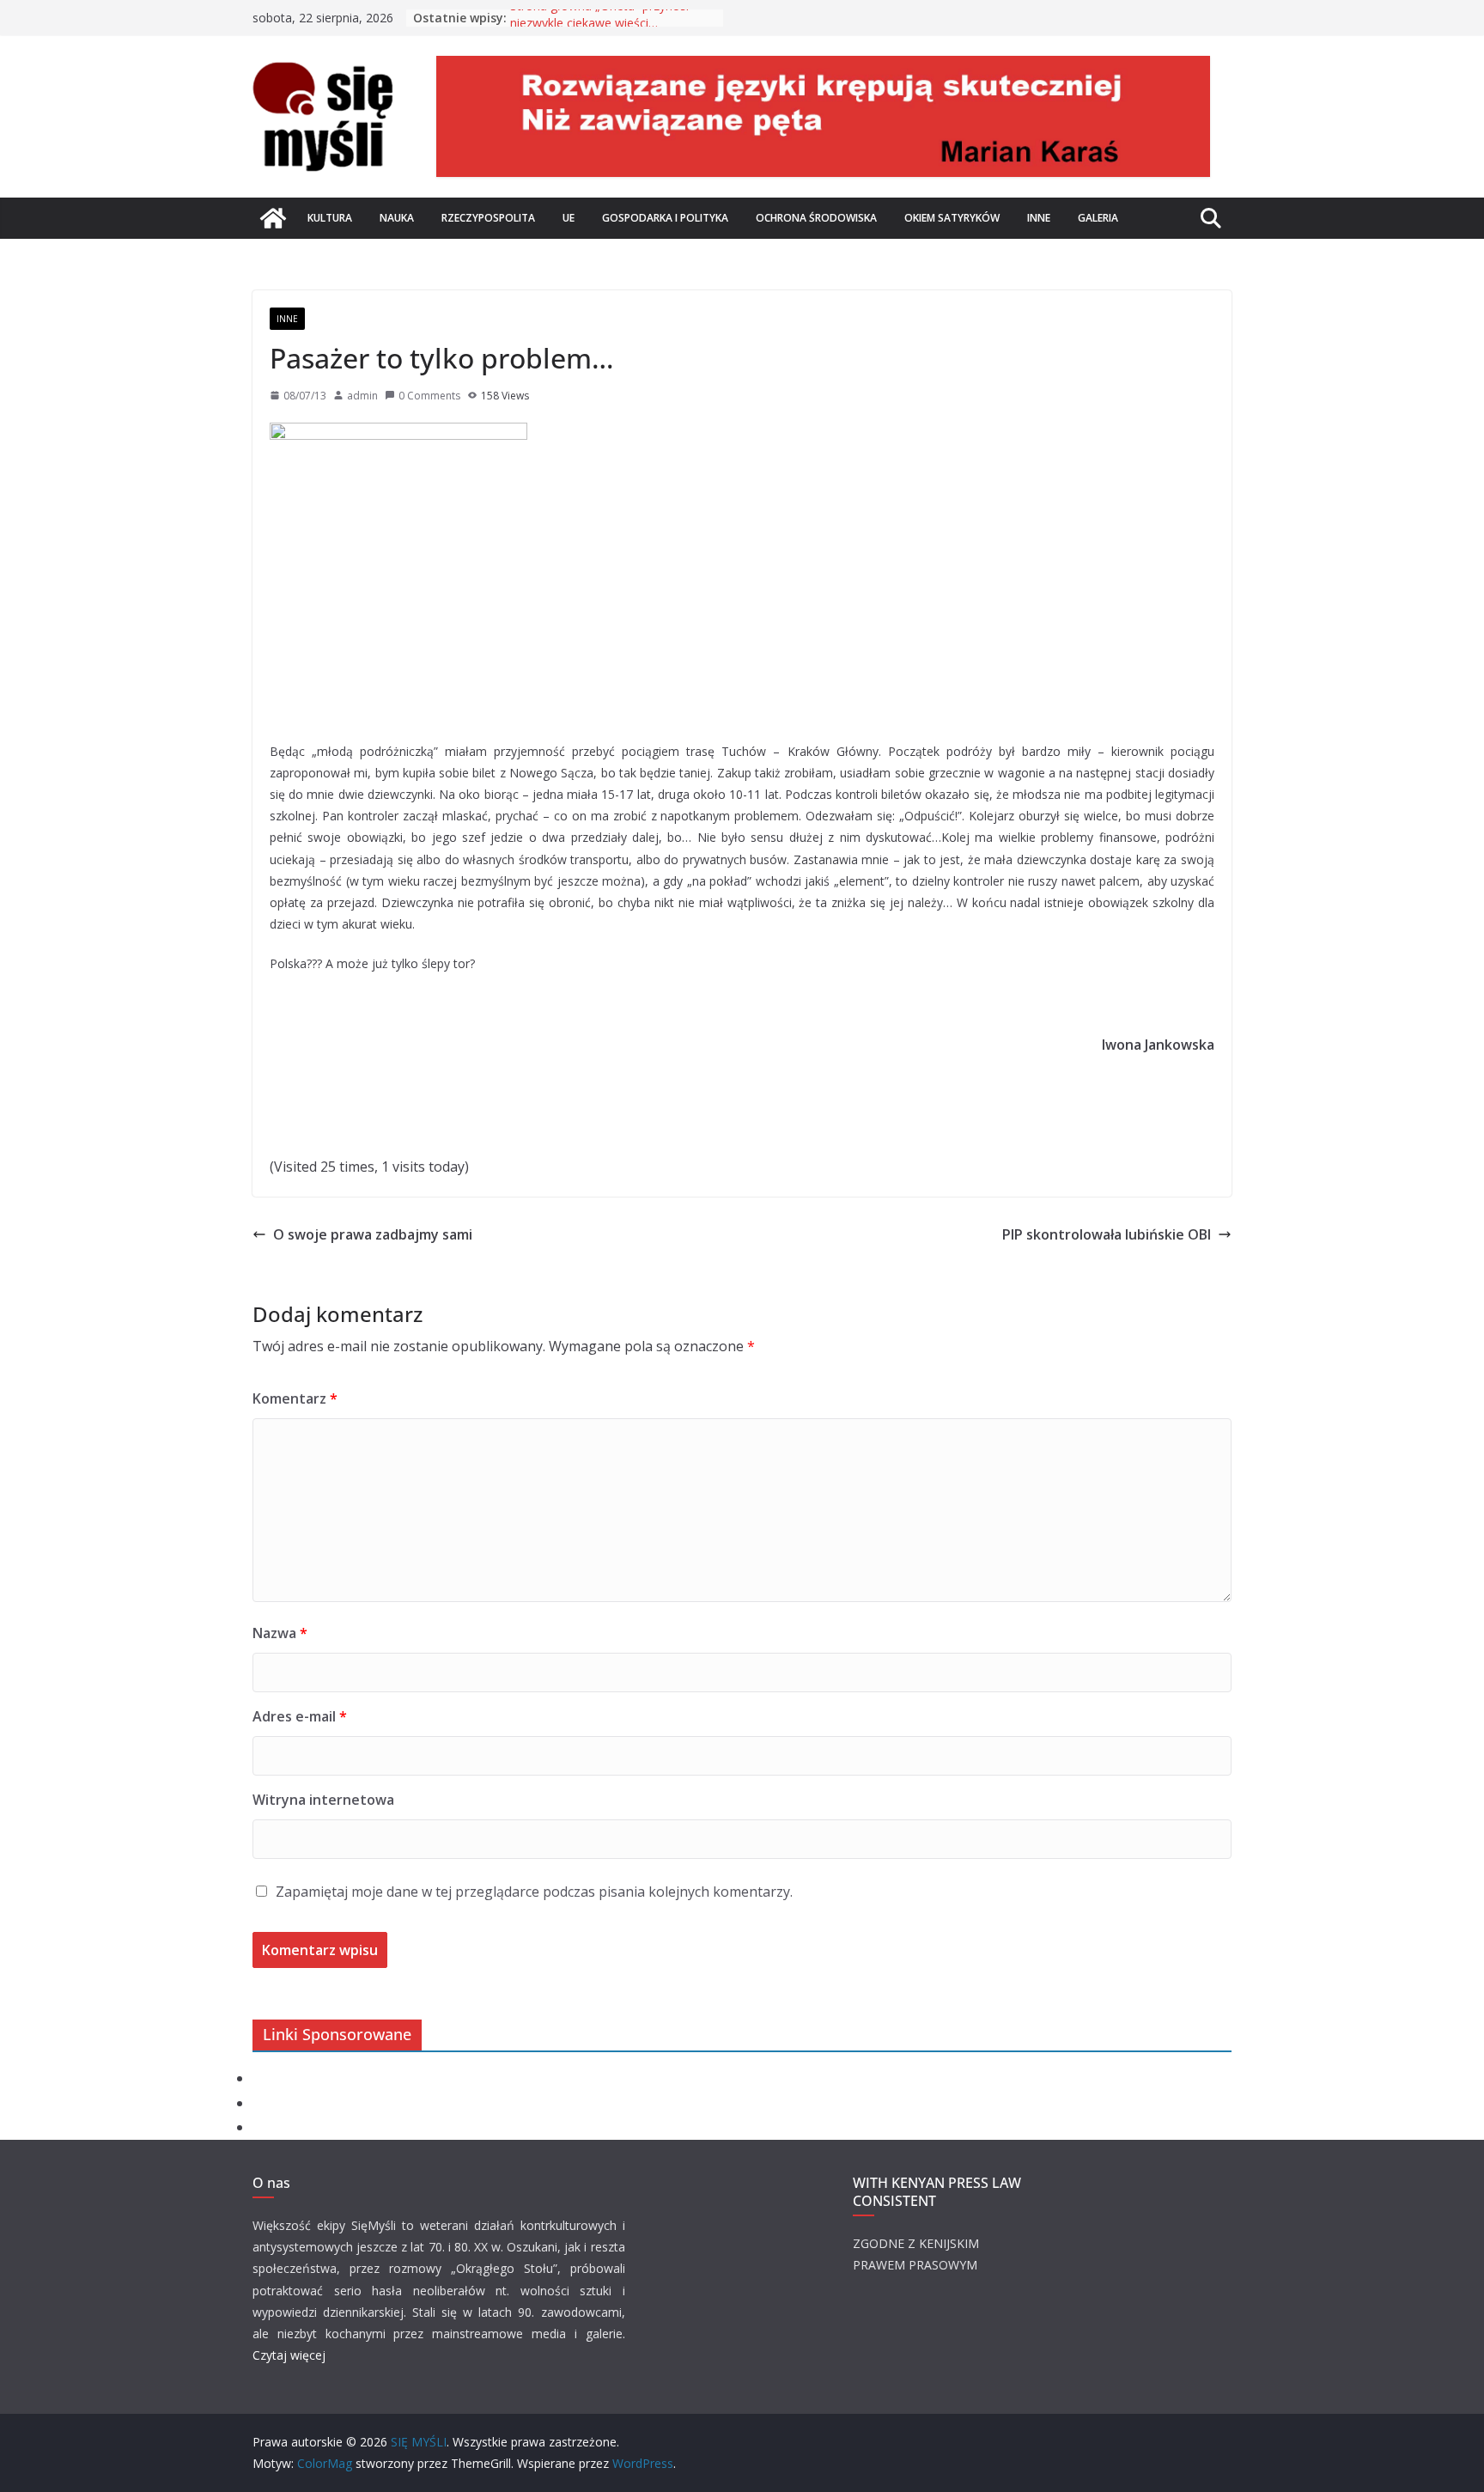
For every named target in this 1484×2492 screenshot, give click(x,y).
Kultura (330, 218)
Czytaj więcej (289, 2355)
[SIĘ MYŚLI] (273, 218)
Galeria (1098, 218)
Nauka (397, 218)
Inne (1039, 218)
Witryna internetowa (323, 1800)
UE (569, 218)
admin (362, 396)
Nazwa (280, 1633)
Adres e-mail (300, 1716)
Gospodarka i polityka (665, 218)
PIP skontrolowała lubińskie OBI (1107, 1234)
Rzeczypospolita (488, 218)
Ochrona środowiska (816, 218)
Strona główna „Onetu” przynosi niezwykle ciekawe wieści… (599, 26)
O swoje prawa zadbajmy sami (373, 1234)
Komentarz (295, 1398)
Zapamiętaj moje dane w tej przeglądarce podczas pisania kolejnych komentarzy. (534, 1892)
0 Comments (429, 396)
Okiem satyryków (952, 218)
